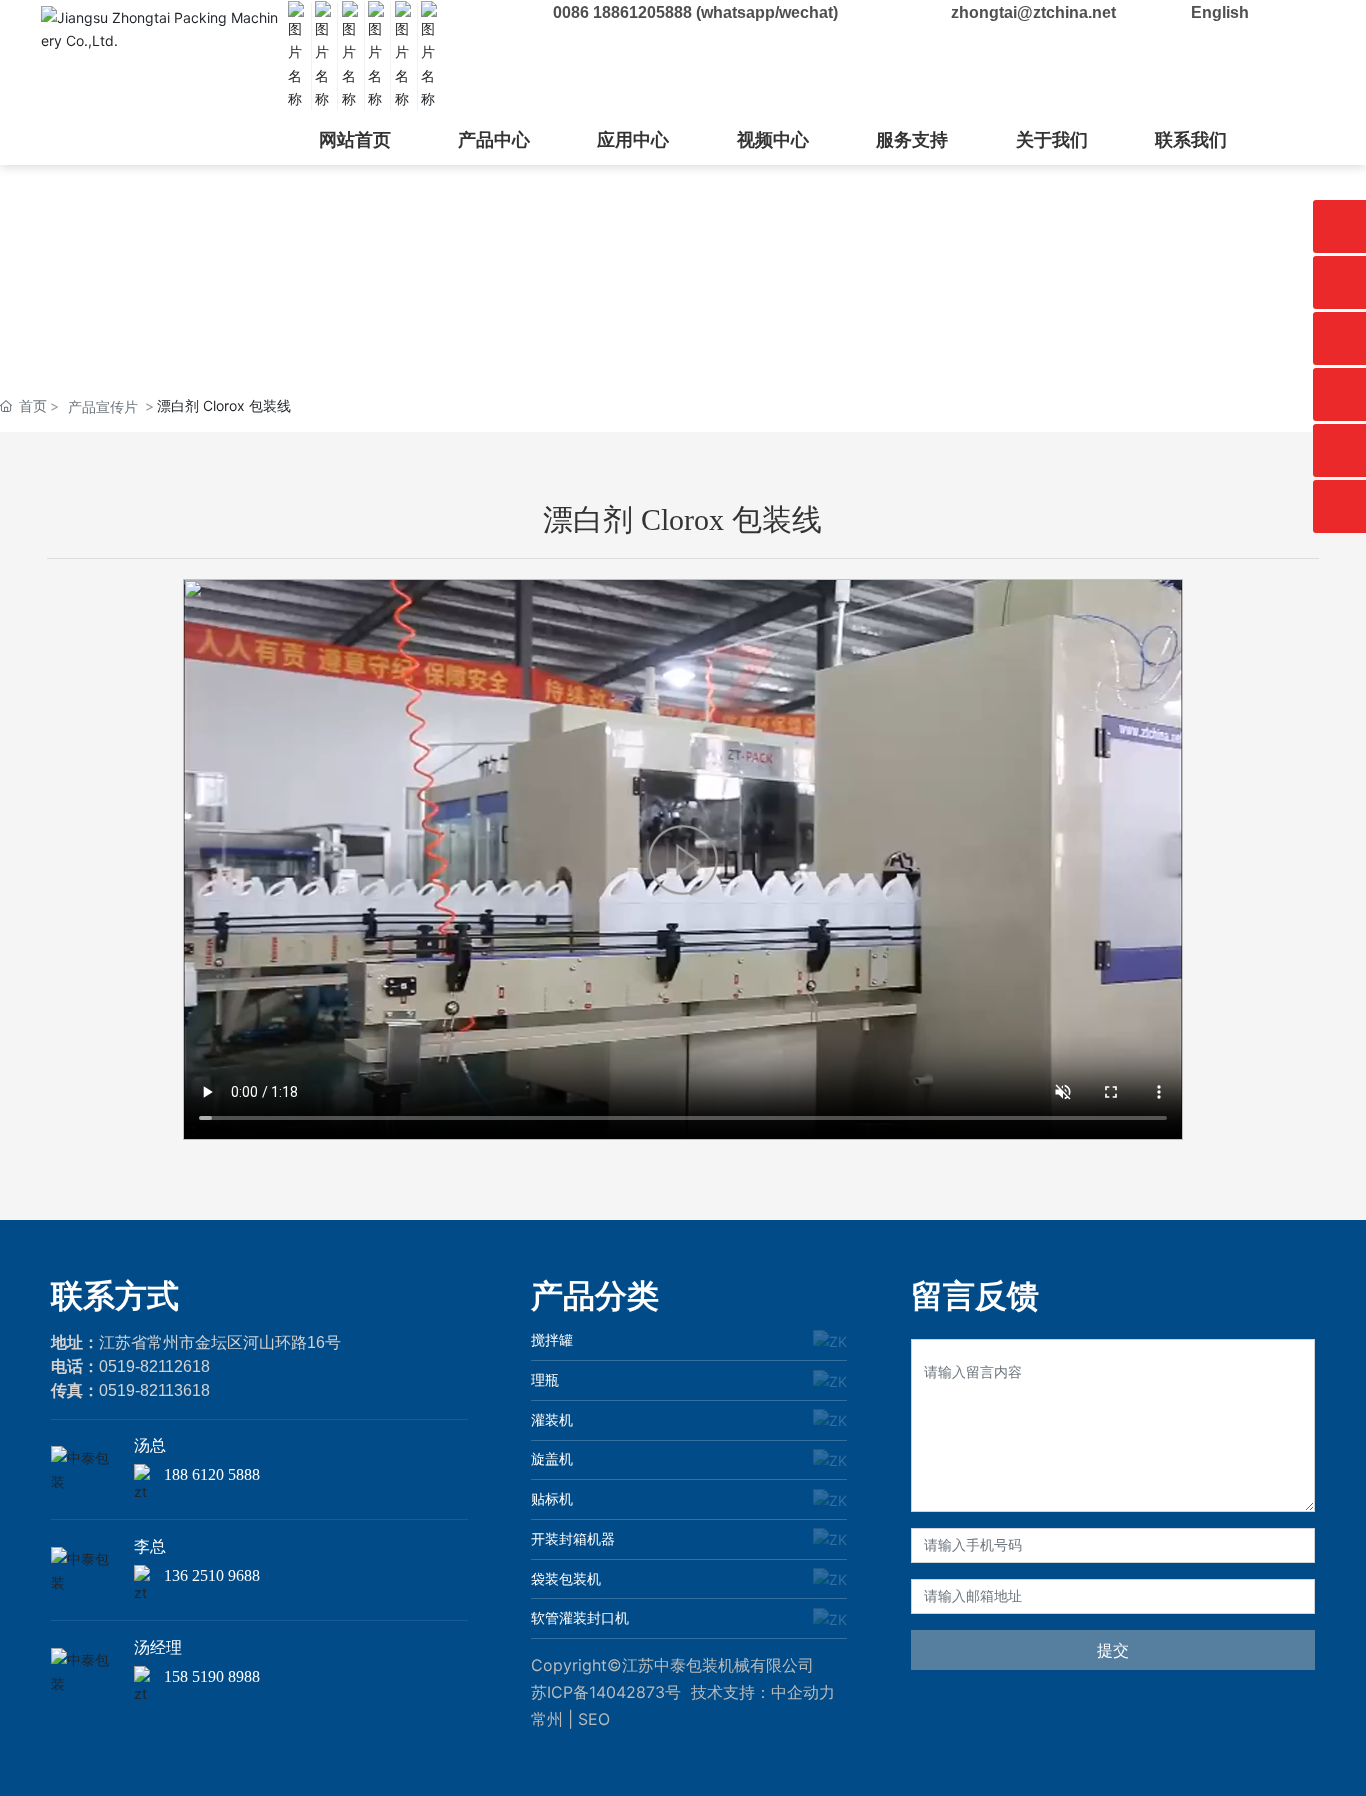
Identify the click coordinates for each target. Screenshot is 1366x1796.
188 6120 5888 (212, 1474)
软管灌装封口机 (580, 1617)
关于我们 (1052, 140)
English (1220, 12)
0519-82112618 (154, 1366)
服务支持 (912, 140)
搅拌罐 (552, 1339)
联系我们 (1191, 140)
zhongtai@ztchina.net (1033, 12)
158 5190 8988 (212, 1676)
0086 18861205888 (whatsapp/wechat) (695, 12)
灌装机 (552, 1419)
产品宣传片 (103, 406)
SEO (594, 1719)
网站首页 (355, 140)
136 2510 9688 (212, 1575)
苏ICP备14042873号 (606, 1692)
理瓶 (545, 1379)
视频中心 (773, 140)
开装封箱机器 (573, 1538)
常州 (547, 1719)
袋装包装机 (566, 1578)
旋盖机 (552, 1458)
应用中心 (633, 140)
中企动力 (803, 1692)
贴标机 (552, 1498)
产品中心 (494, 140)
